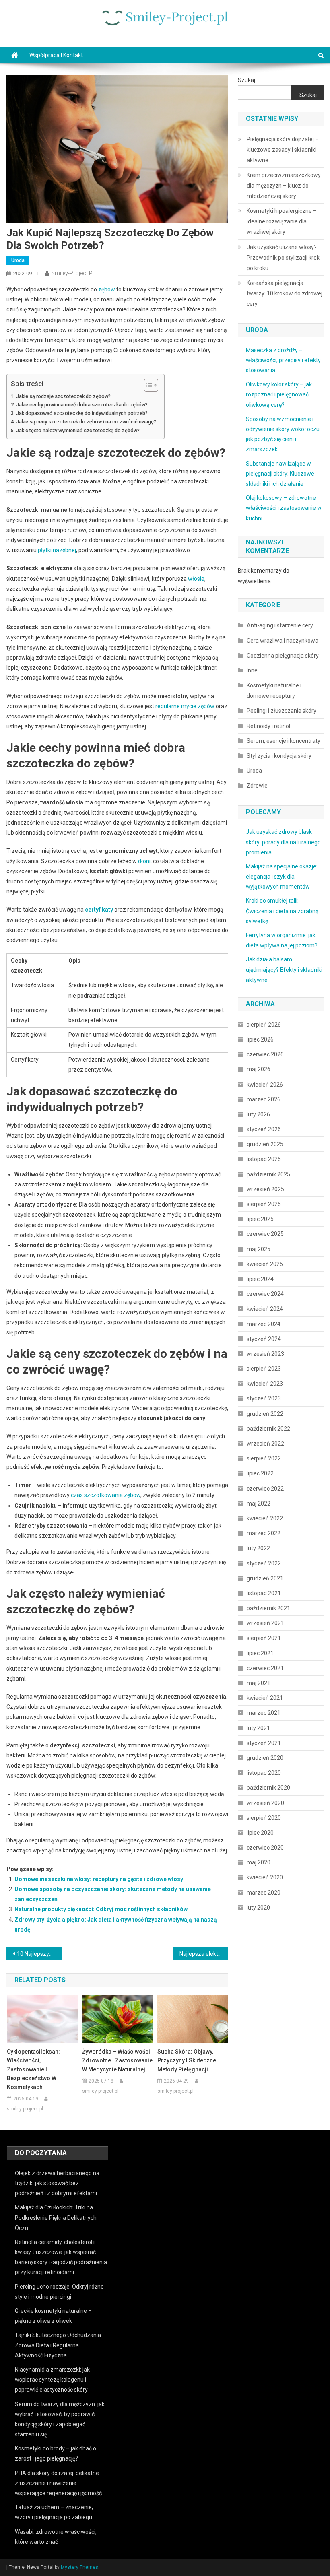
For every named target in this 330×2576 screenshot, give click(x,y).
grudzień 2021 (265, 1578)
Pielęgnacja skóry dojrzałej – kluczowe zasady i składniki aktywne (283, 150)
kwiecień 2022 (265, 1518)
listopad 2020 (264, 1773)
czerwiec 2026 (265, 1054)
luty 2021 (258, 1728)
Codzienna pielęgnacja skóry (283, 656)
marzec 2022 (264, 1533)
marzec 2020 (264, 1893)
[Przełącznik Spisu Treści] (147, 385)
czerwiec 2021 (265, 1668)
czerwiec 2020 (265, 1848)
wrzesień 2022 (265, 1444)
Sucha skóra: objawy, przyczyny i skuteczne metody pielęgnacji (187, 2060)
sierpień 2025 (264, 1204)
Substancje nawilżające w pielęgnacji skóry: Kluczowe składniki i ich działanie (280, 474)
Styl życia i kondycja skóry (279, 756)
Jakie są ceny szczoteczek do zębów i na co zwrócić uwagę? (86, 422)
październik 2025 (268, 1174)
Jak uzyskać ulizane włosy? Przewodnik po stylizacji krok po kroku (283, 258)
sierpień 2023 (264, 1369)
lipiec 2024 (260, 1279)
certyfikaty (99, 910)
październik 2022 (268, 1429)
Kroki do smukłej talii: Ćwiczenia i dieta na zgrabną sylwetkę (282, 911)
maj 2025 (259, 1249)
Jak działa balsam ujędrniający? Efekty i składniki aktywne (284, 969)
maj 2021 (259, 1683)
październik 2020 (268, 1788)
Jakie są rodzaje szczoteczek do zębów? (63, 396)
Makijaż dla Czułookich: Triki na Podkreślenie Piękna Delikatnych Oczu (56, 2217)
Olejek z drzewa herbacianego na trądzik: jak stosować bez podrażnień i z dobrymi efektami (57, 2183)
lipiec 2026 (260, 1039)
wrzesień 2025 (265, 1189)
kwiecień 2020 (265, 1877)
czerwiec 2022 (265, 1489)
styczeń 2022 (264, 1563)
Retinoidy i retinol (268, 726)
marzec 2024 (264, 1324)
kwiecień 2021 (265, 1698)
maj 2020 (259, 1862)
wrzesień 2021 (265, 1623)
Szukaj (246, 80)
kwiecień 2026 (265, 1085)
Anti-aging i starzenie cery (280, 625)
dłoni (144, 861)
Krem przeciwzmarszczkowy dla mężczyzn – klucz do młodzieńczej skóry (284, 186)
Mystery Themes (79, 2567)
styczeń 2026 (264, 1129)
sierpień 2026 (264, 1025)
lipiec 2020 (260, 1833)
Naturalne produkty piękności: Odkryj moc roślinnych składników (101, 1909)
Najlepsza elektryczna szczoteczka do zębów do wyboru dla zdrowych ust (204, 1954)
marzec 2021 (264, 1713)
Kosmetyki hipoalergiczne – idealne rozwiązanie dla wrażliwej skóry (282, 221)
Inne (252, 670)
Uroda (18, 260)
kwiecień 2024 (265, 1309)
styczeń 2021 (264, 1743)
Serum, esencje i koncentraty (284, 741)
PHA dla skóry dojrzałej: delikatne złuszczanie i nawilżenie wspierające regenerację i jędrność (58, 2483)
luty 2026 (258, 1114)
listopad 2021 (264, 1593)
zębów (107, 289)
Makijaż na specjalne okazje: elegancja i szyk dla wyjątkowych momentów (282, 877)
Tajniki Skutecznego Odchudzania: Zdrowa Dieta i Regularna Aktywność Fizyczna (59, 2345)
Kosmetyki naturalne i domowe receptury (274, 691)
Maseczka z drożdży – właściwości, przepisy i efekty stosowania (283, 360)
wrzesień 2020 (265, 1803)
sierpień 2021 (264, 1638)
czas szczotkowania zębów (106, 1495)
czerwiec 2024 (265, 1294)
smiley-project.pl (72, 273)
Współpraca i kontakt (56, 55)
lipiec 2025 (260, 1219)
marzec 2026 (264, 1099)
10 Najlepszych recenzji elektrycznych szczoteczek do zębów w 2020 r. (39, 1954)
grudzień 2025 (265, 1144)
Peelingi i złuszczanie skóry (282, 711)
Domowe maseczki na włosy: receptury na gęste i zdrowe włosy (99, 1879)
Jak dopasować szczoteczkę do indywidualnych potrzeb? (82, 413)
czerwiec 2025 (265, 1234)
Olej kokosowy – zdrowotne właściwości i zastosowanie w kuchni (284, 508)
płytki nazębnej (57, 550)
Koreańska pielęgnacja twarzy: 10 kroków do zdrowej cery (285, 293)
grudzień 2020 (265, 1758)
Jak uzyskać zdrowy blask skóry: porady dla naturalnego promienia (283, 842)
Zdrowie (257, 786)
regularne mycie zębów (185, 706)
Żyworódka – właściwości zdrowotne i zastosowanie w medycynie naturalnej (117, 2060)
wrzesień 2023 (265, 1354)
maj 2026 (259, 1069)
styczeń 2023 (264, 1398)
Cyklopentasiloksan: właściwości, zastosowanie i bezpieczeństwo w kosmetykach (33, 2069)
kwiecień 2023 (265, 1384)
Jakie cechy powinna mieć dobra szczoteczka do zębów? (82, 405)
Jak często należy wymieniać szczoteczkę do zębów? (78, 430)
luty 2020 (258, 1908)
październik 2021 (268, 1608)
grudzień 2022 (265, 1414)
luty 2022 (258, 1548)
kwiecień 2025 (265, 1264)
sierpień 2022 (264, 1458)
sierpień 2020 (264, 1818)
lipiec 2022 (260, 1473)
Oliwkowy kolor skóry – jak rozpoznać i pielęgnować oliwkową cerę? (279, 394)
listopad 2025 (264, 1159)
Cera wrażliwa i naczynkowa (283, 641)
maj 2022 (259, 1504)
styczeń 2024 (264, 1339)
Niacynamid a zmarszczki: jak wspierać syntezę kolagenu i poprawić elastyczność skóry (52, 2380)
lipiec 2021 (260, 1653)
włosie (196, 579)
